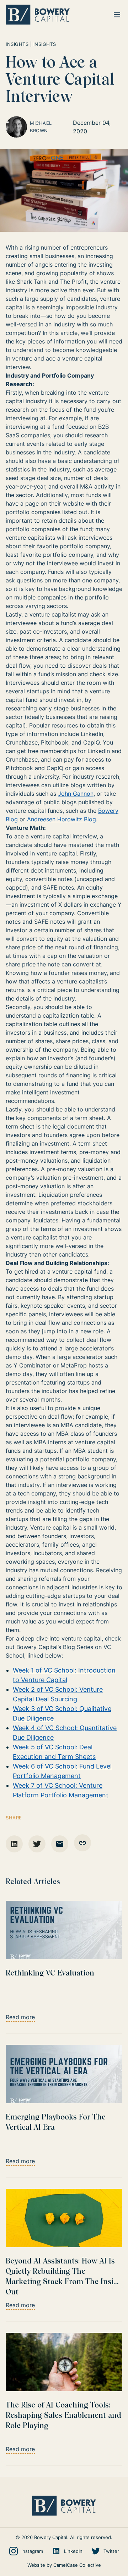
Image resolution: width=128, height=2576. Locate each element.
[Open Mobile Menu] (117, 15)
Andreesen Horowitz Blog (62, 819)
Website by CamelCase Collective (64, 2565)
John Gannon (76, 794)
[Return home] (38, 15)
